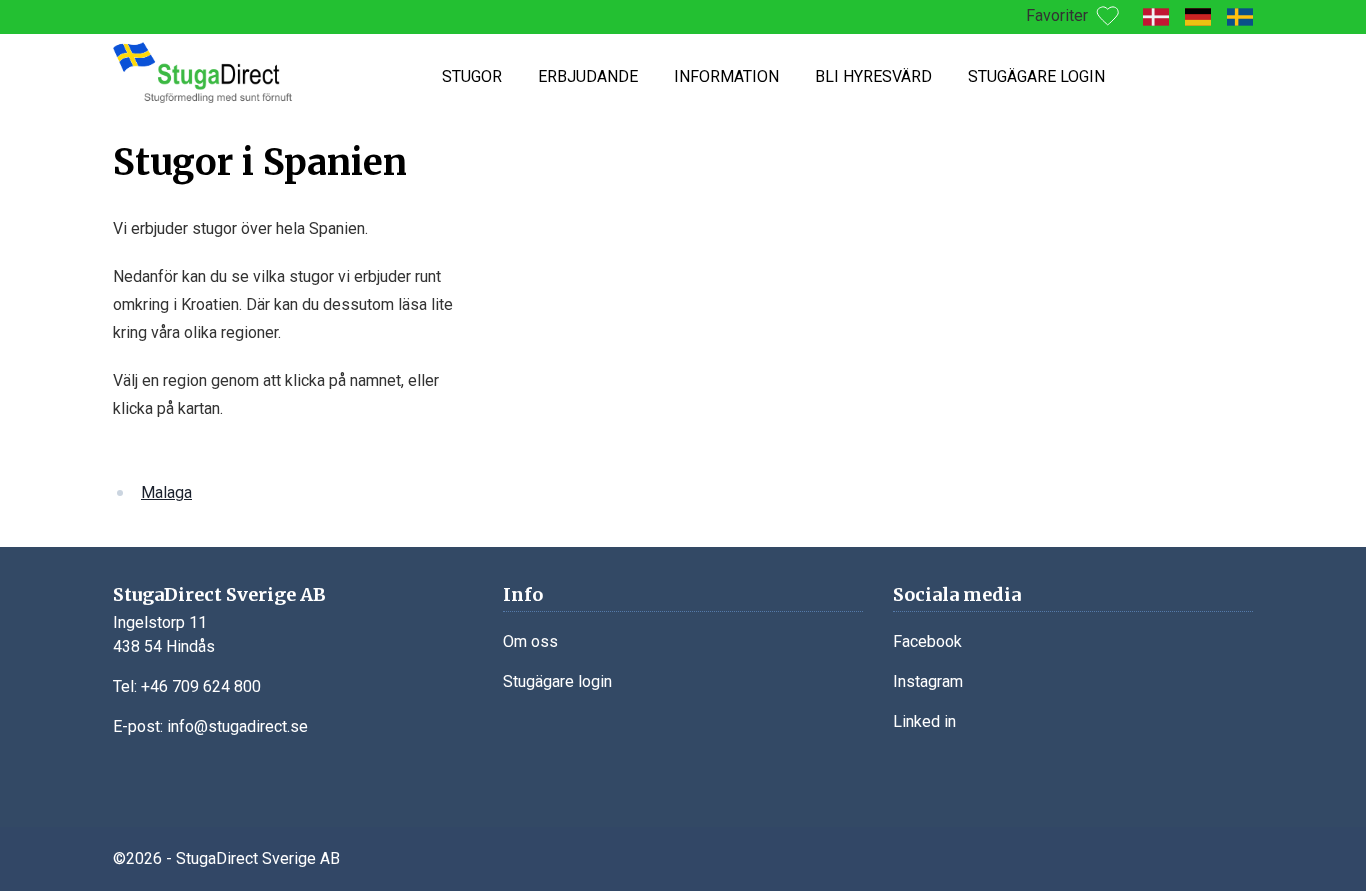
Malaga (166, 492)
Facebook (927, 641)
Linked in (924, 721)
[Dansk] (1156, 17)
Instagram (928, 681)
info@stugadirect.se (237, 726)
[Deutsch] (1198, 17)
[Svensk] (1240, 17)
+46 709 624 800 (201, 686)
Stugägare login (1036, 76)
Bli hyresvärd (873, 76)
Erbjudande (588, 76)
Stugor (472, 76)
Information (726, 76)
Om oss (530, 641)
